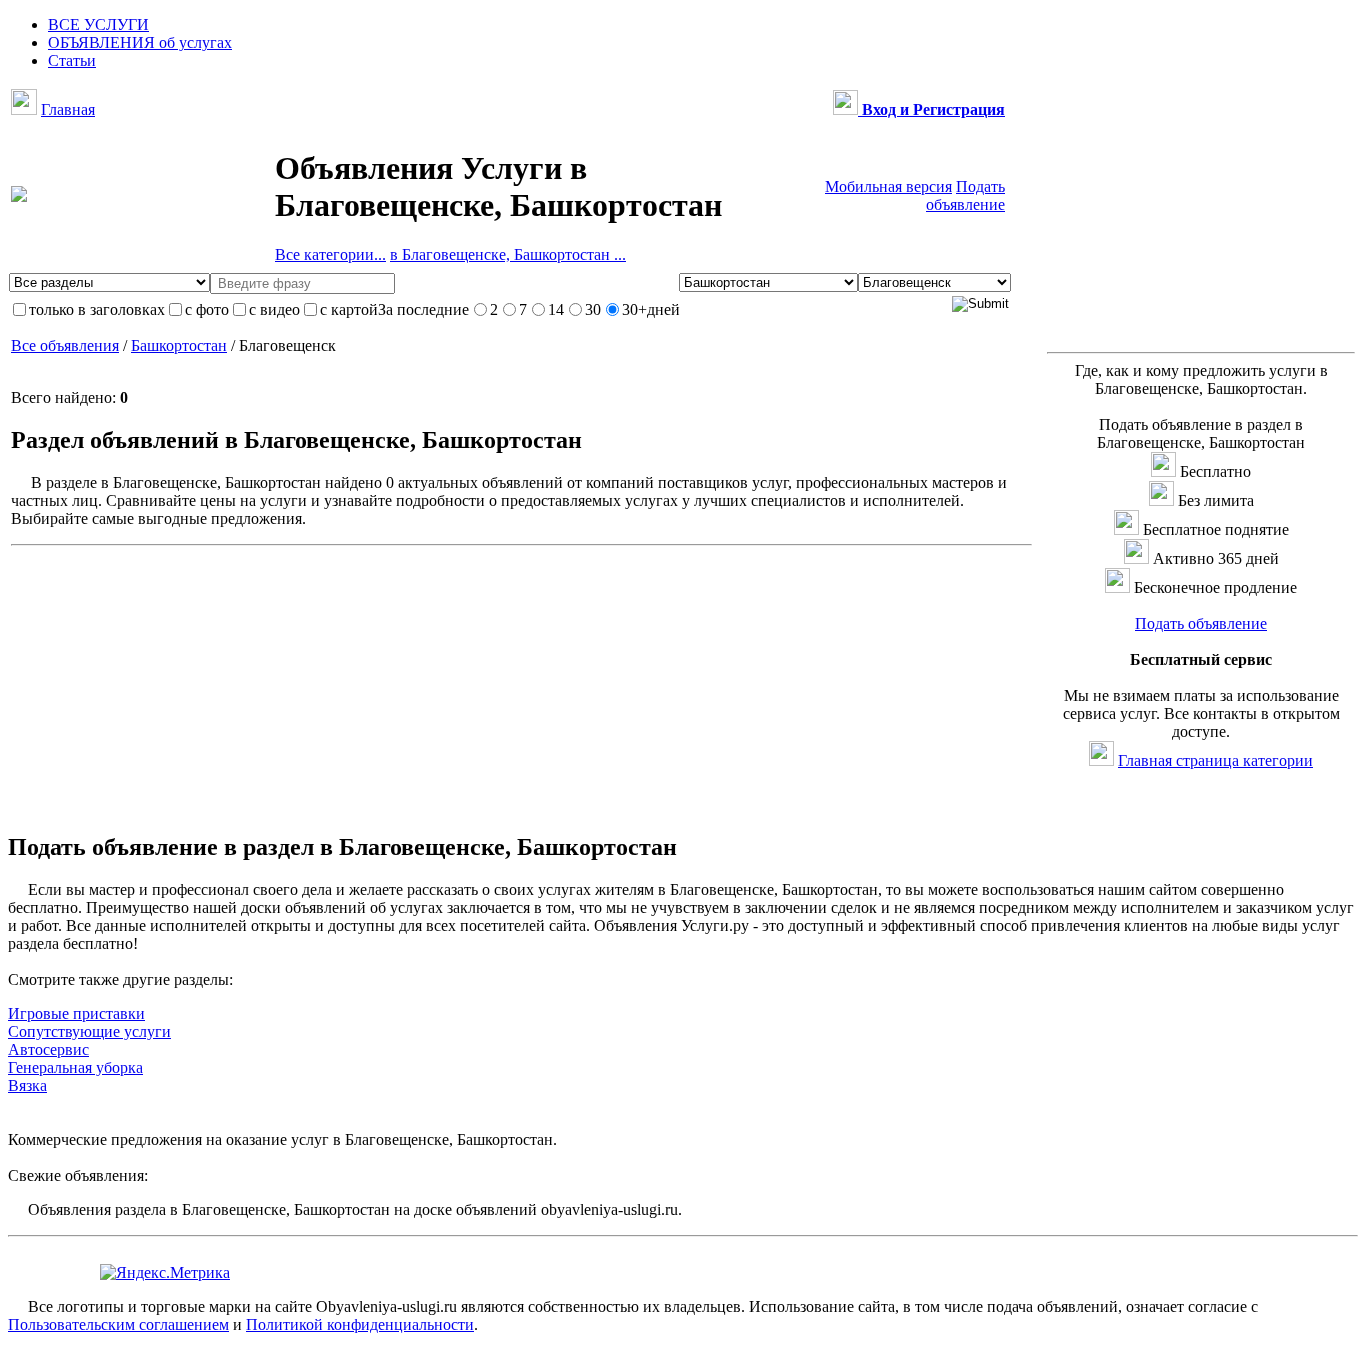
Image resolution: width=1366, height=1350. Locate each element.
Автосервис (48, 1049)
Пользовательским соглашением (118, 1324)
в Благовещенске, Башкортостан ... (508, 254)
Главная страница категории (1215, 760)
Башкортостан (179, 345)
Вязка (27, 1085)
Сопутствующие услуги (89, 1031)
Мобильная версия (888, 186)
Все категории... (330, 254)
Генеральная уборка (75, 1067)
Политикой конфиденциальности (360, 1324)
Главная (68, 109)
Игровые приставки (76, 1013)
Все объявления (65, 345)
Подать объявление (965, 195)
